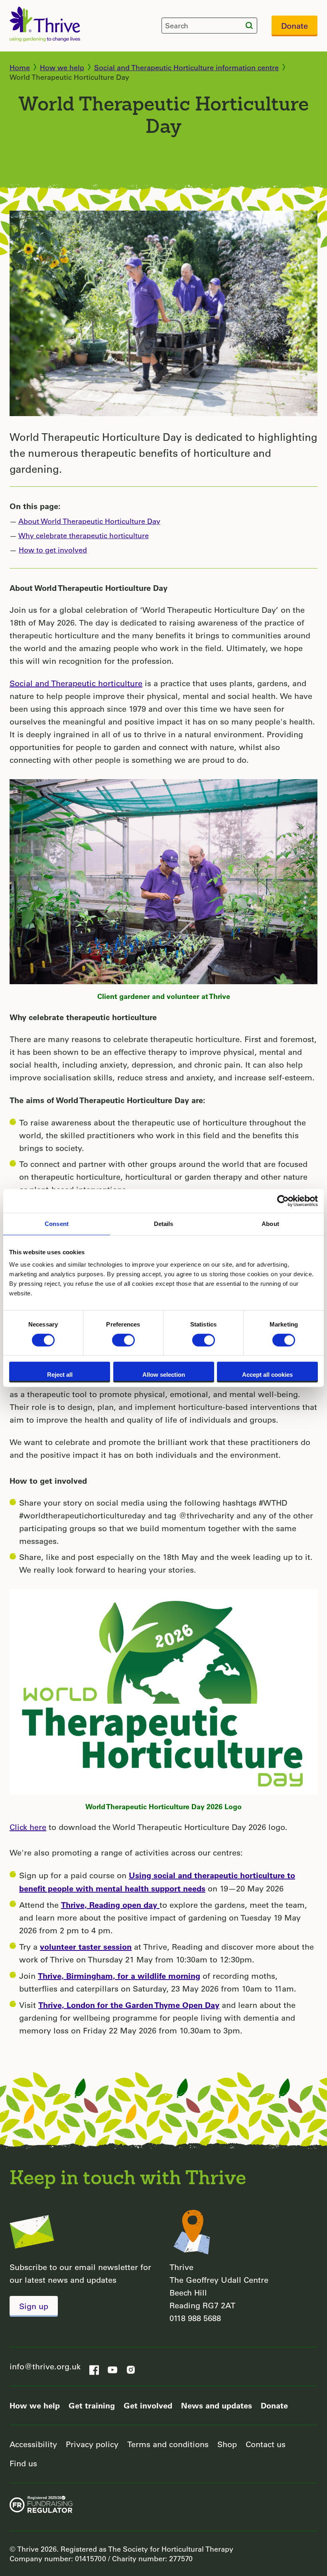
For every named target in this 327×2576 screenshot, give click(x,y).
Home (20, 67)
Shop (227, 2444)
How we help (62, 67)
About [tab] (270, 1224)
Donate (294, 26)
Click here (28, 1827)
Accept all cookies (267, 1375)
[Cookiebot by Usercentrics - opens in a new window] (283, 1201)
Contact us (266, 2444)
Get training (92, 2405)
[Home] (45, 24)
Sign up (34, 2306)
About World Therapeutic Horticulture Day (89, 521)
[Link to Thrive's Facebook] (94, 2367)
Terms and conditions (168, 2444)
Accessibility (33, 2444)
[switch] (123, 1340)
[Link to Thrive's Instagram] (131, 2367)
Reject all (60, 1375)
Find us (23, 2463)
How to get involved (53, 550)
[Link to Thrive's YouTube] (112, 2367)
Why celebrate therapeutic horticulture (84, 535)
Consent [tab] (57, 1224)
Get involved (148, 2405)
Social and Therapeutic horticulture (76, 683)
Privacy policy (92, 2444)
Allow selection (164, 1375)
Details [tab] (164, 1224)
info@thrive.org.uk (45, 2366)
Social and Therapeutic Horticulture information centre (186, 67)
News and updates (217, 2405)
